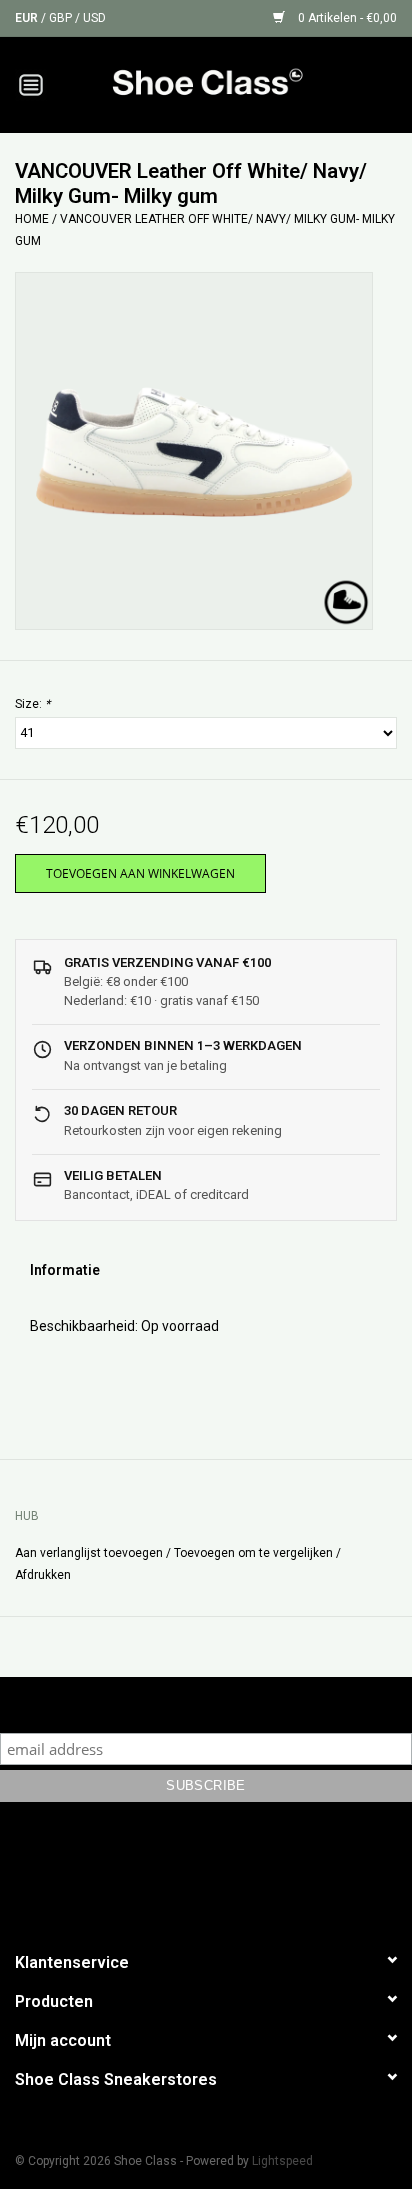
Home (32, 219)
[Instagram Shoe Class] (224, 1873)
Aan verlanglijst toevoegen (89, 1553)
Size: (32, 704)
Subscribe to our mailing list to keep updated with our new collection (206, 1704)
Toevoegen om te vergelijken (255, 1553)
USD (94, 18)
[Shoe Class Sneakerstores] (237, 83)
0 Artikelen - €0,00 (346, 18)
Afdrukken (43, 1575)
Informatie (65, 1270)
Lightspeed (282, 2161)
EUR (28, 18)
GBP (62, 18)
